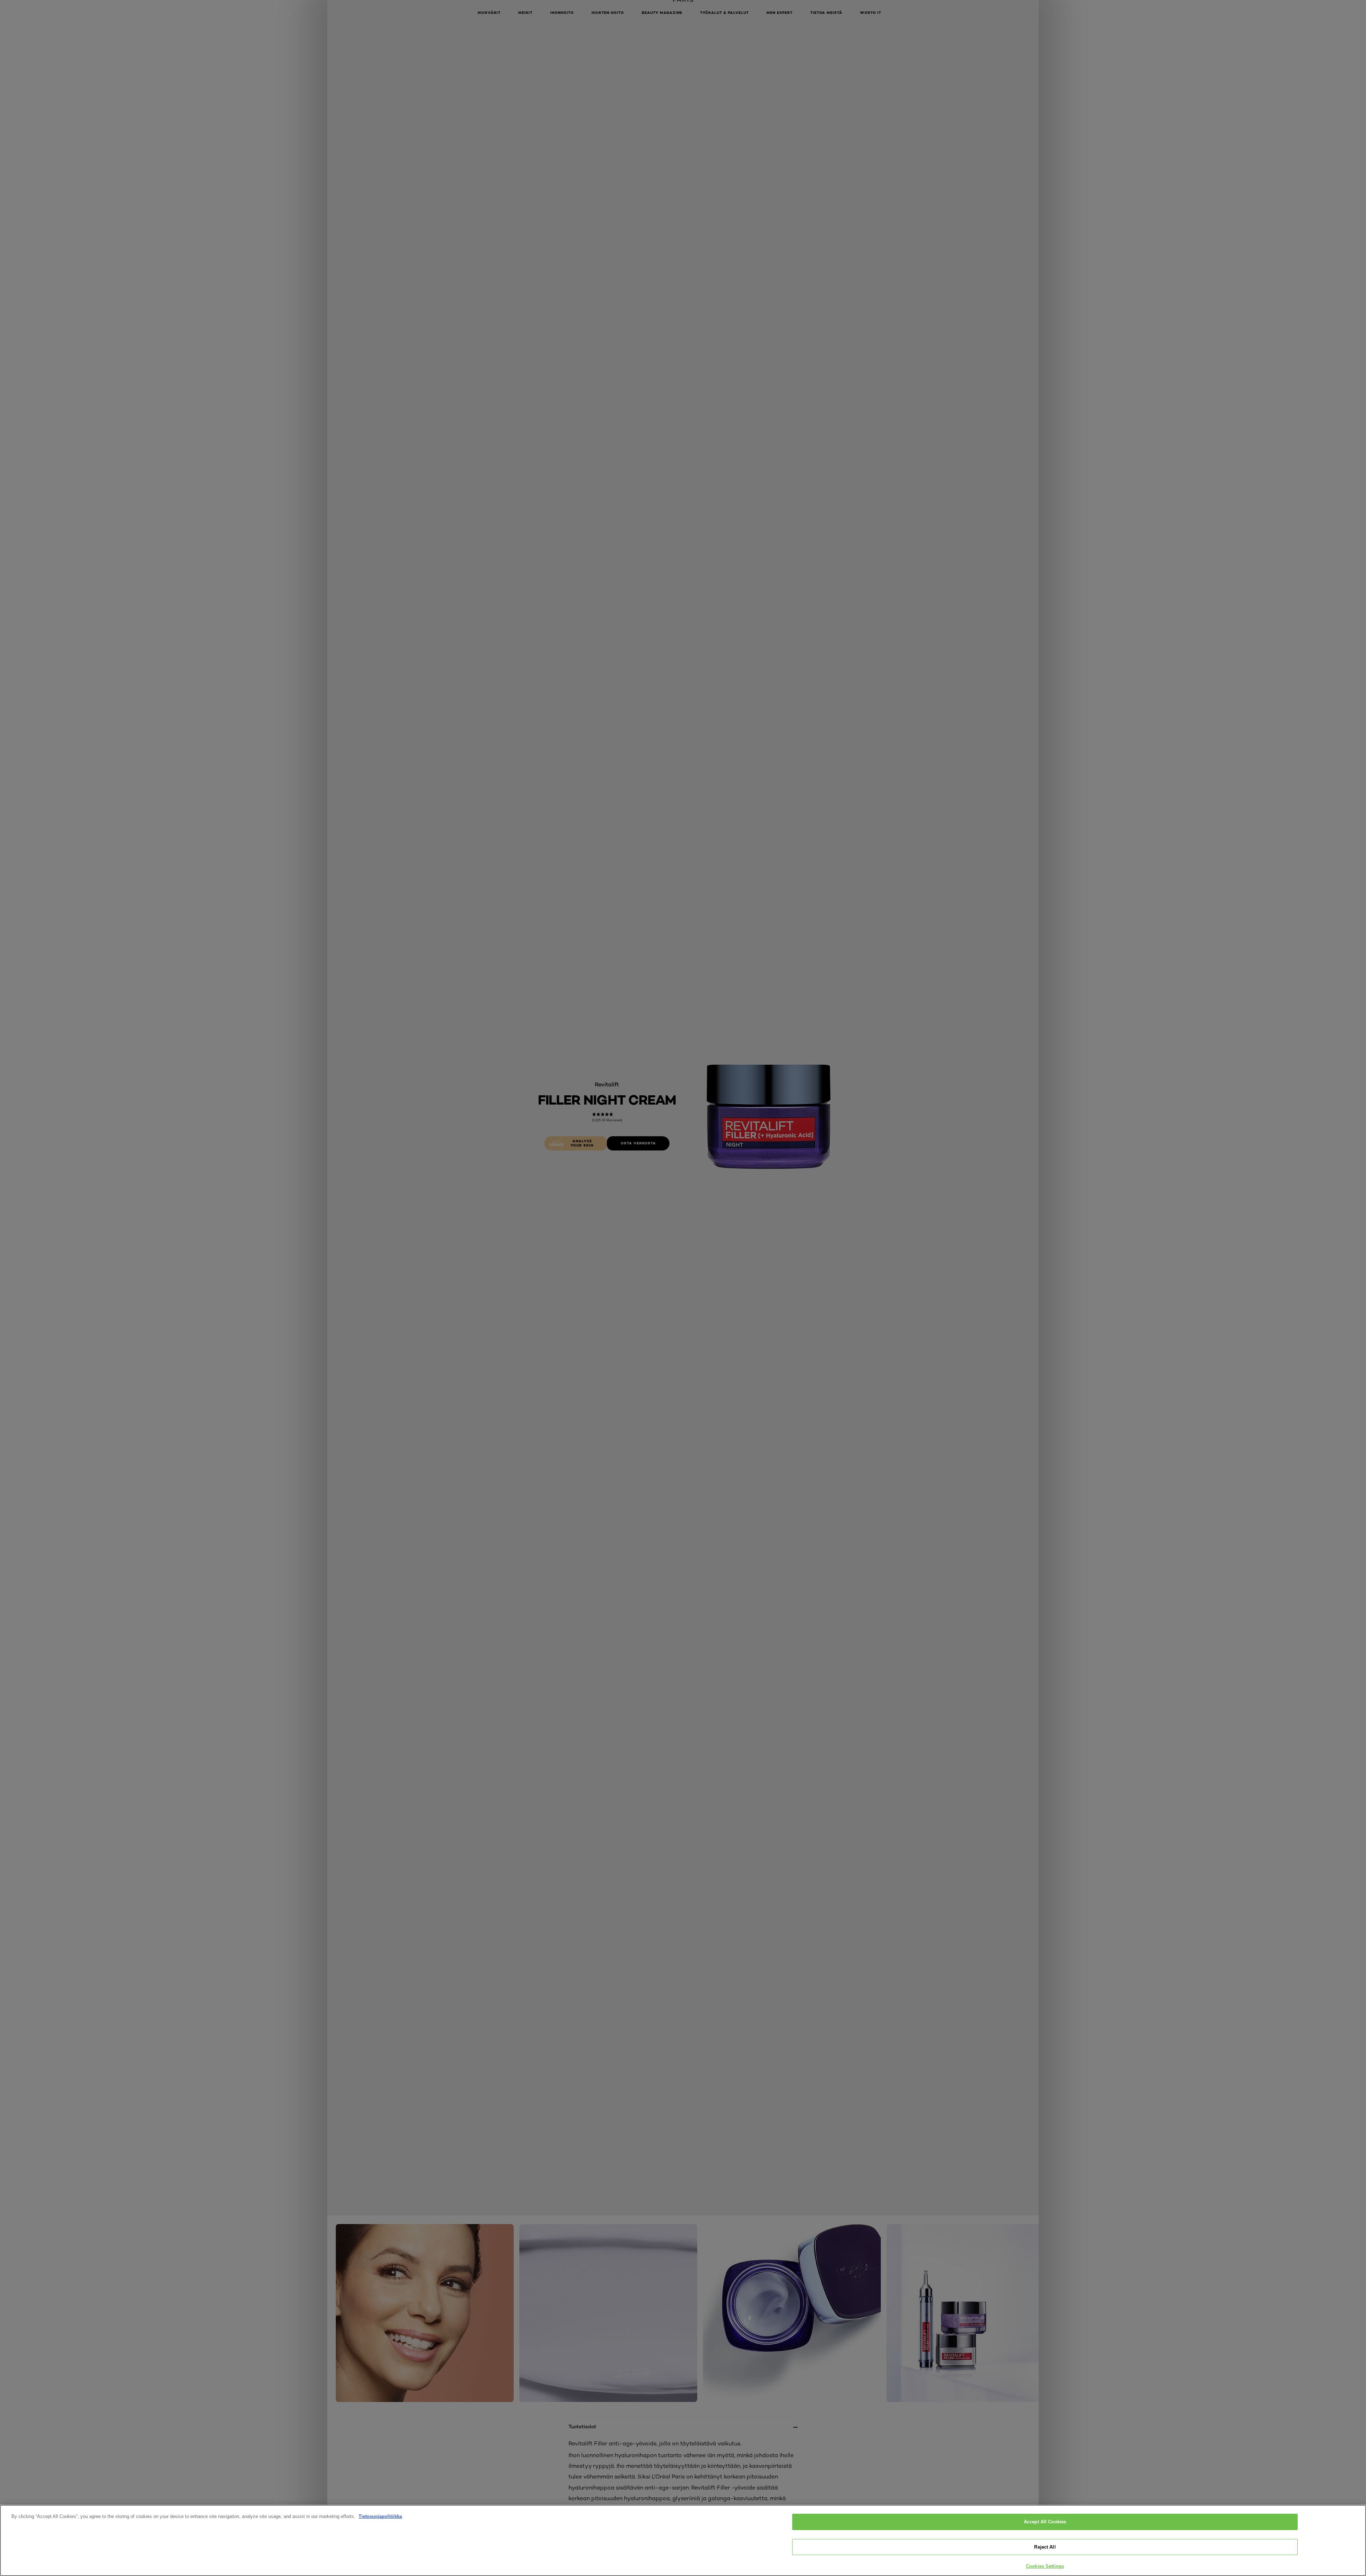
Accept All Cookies (1045, 2522)
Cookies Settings (1045, 2566)
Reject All (1045, 2547)
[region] (683, 2540)
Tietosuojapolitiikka (380, 2516)
